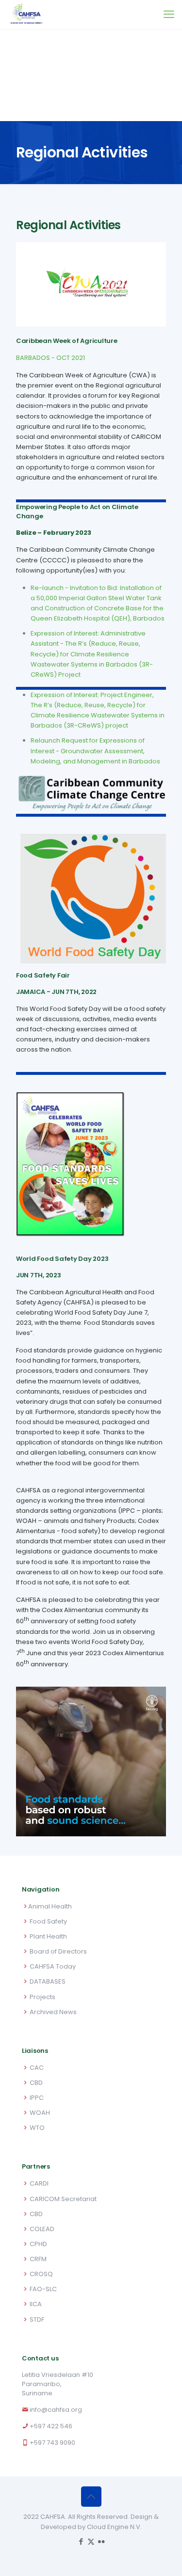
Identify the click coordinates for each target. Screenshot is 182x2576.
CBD (36, 2083)
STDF (37, 2320)
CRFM (38, 2259)
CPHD (38, 2244)
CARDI (39, 2183)
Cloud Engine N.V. (114, 2527)
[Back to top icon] (91, 2497)
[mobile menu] (169, 15)
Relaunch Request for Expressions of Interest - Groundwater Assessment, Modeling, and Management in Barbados (95, 751)
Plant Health (48, 1936)
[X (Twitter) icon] (91, 2541)
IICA (36, 2304)
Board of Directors (58, 1951)
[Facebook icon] (81, 2541)
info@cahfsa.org (56, 2410)
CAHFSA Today (53, 1966)
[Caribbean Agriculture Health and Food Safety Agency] (26, 15)
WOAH (40, 2113)
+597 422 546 (51, 2426)
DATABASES (48, 1981)
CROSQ (41, 2274)
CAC (37, 2068)
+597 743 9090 (52, 2443)
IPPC (37, 2098)
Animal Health (50, 1906)
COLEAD (42, 2229)
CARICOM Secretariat (63, 2199)
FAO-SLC (43, 2289)
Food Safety (48, 1921)
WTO (37, 2128)
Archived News (53, 2012)
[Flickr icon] (101, 2541)
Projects (42, 1997)
